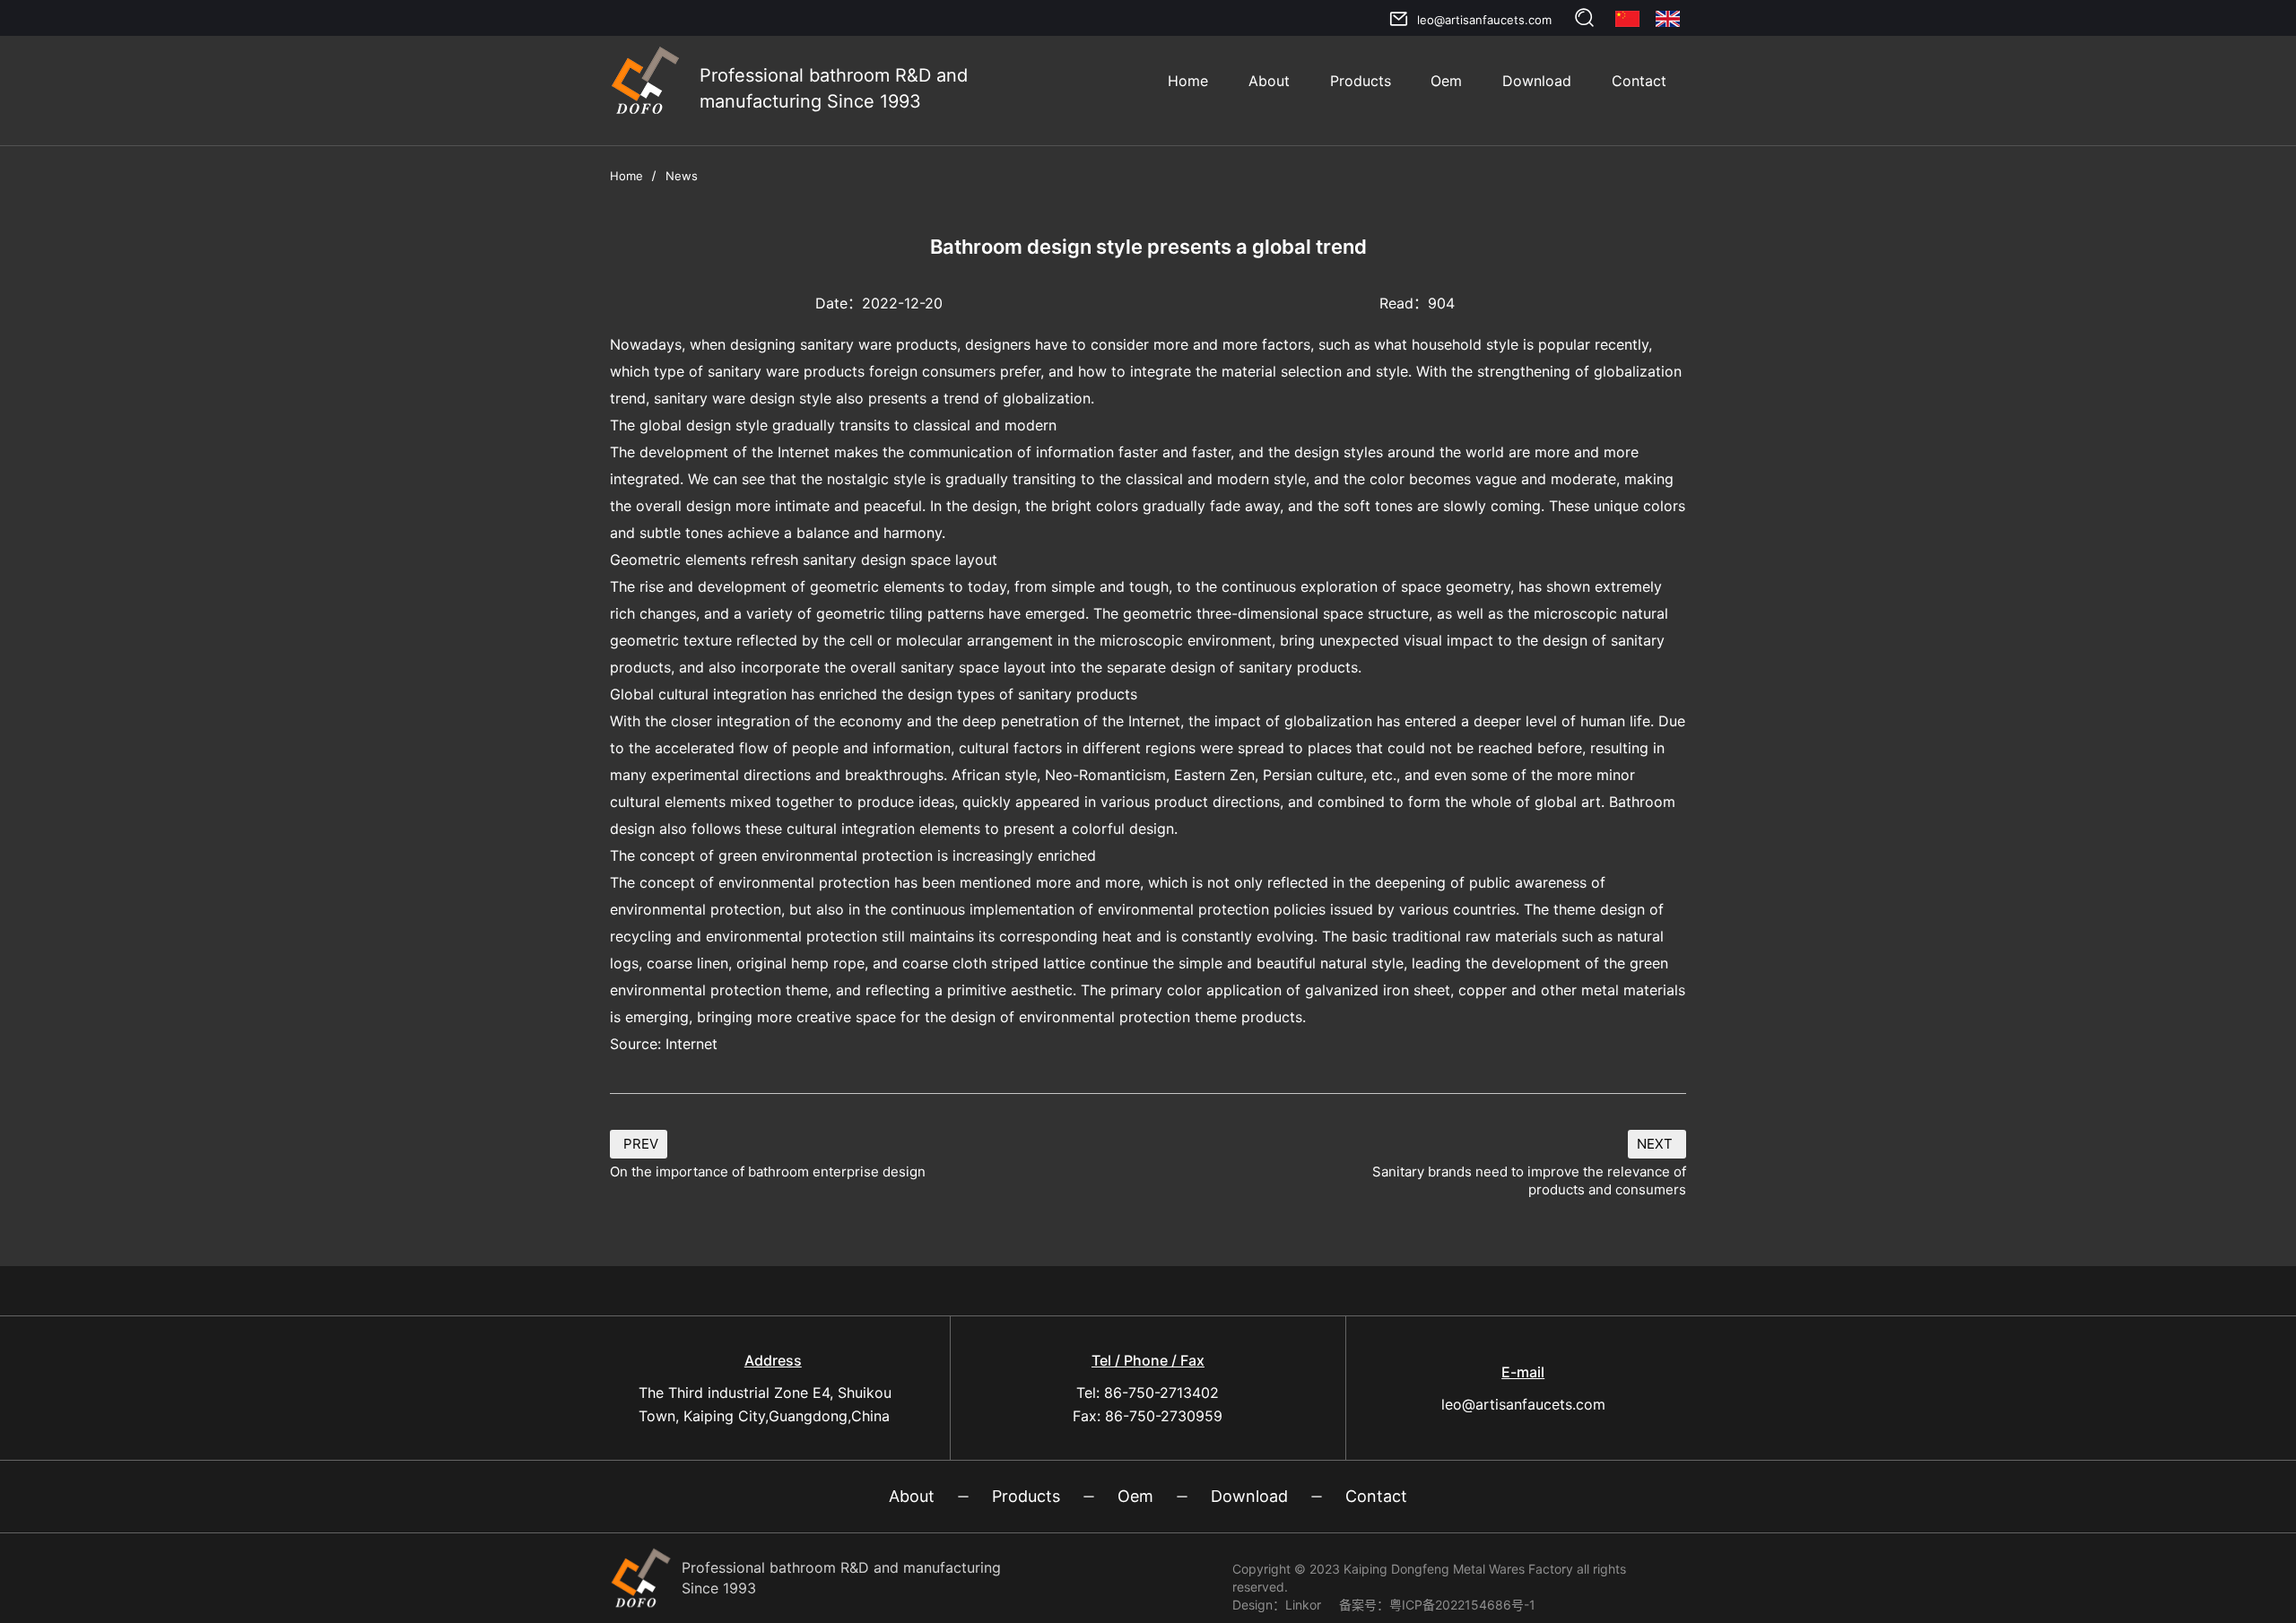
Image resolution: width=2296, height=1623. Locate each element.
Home (1188, 81)
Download (1537, 81)
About (1269, 81)
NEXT (1655, 1144)
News (682, 176)
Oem (1446, 81)
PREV (641, 1144)
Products (1361, 81)
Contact (1639, 81)
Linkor (1303, 1605)
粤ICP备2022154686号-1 (1462, 1605)
